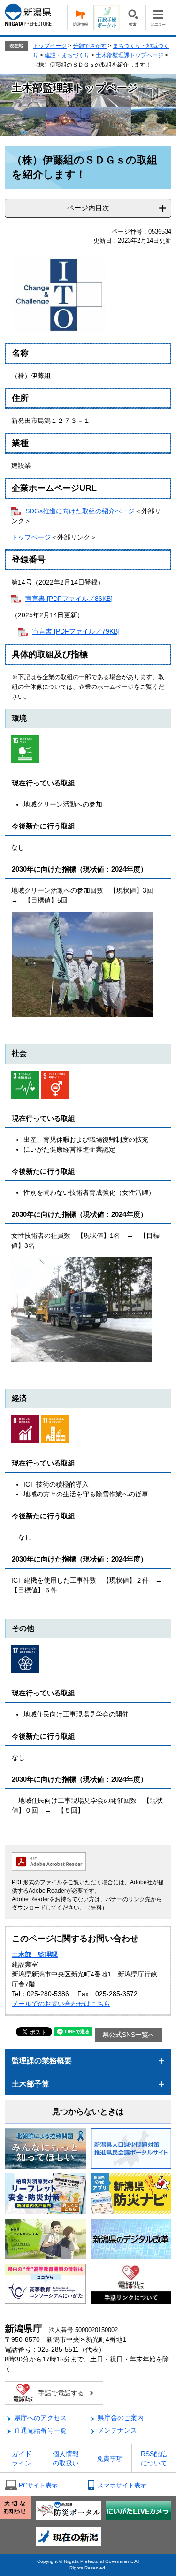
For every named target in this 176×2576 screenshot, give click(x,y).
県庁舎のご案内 (121, 2418)
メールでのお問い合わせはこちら (61, 2004)
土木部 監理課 (35, 1954)
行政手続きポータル (107, 18)
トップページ (50, 46)
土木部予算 (31, 2084)
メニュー (158, 18)
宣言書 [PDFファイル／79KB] (76, 631)
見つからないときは (88, 2112)
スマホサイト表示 (122, 2485)
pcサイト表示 (38, 2485)
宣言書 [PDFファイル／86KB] (69, 599)
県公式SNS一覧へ (129, 2035)
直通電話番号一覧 (40, 2430)
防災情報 (80, 18)
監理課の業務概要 (42, 2061)
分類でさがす (90, 46)
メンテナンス (117, 2430)
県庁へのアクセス (40, 2418)
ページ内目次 (88, 208)
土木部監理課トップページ (130, 55)
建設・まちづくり (67, 55)
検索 (133, 18)
